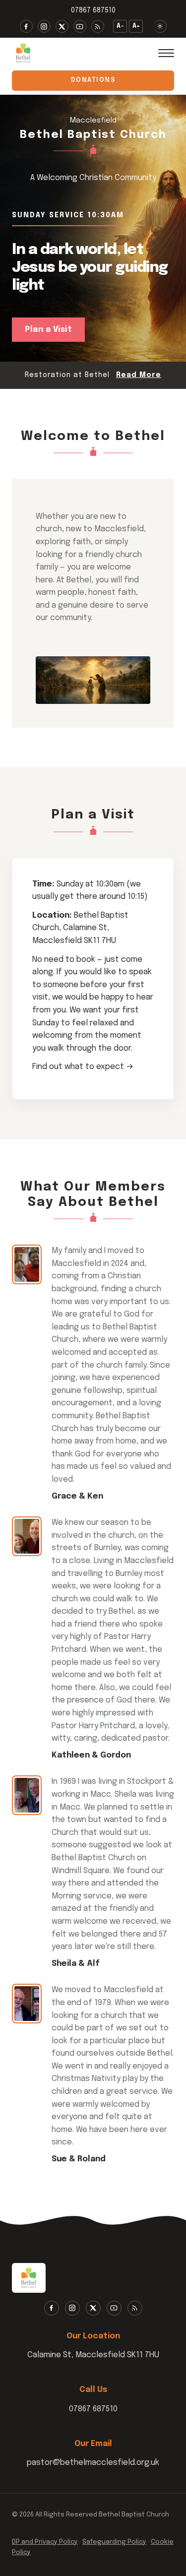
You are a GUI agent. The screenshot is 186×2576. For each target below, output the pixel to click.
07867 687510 (93, 10)
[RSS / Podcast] (98, 26)
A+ (136, 26)
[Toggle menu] (166, 53)
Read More (139, 375)
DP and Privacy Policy (45, 2542)
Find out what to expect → (83, 1067)
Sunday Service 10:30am (68, 215)
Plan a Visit (48, 330)
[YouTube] (80, 26)
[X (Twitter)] (62, 26)
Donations (93, 80)
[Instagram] (44, 26)
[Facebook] (26, 26)
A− (121, 26)
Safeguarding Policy (114, 2542)
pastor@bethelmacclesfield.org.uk (93, 2463)
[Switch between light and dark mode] (160, 26)
